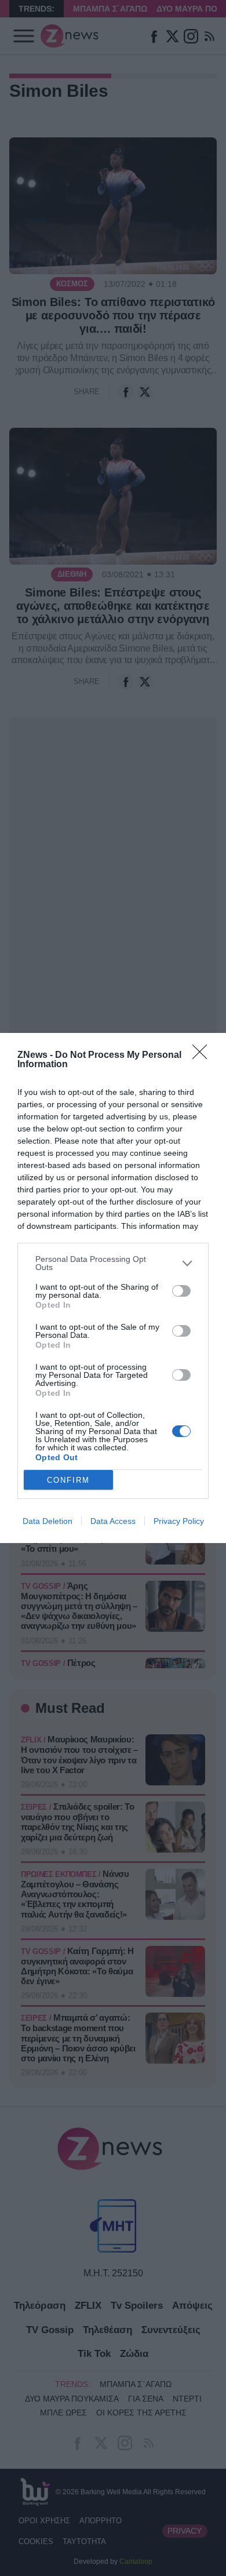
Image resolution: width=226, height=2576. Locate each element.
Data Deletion (48, 1521)
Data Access (113, 1521)
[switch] (181, 1291)
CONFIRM (68, 1480)
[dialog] (113, 1288)
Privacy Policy (179, 1521)
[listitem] (113, 1263)
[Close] (203, 1056)
